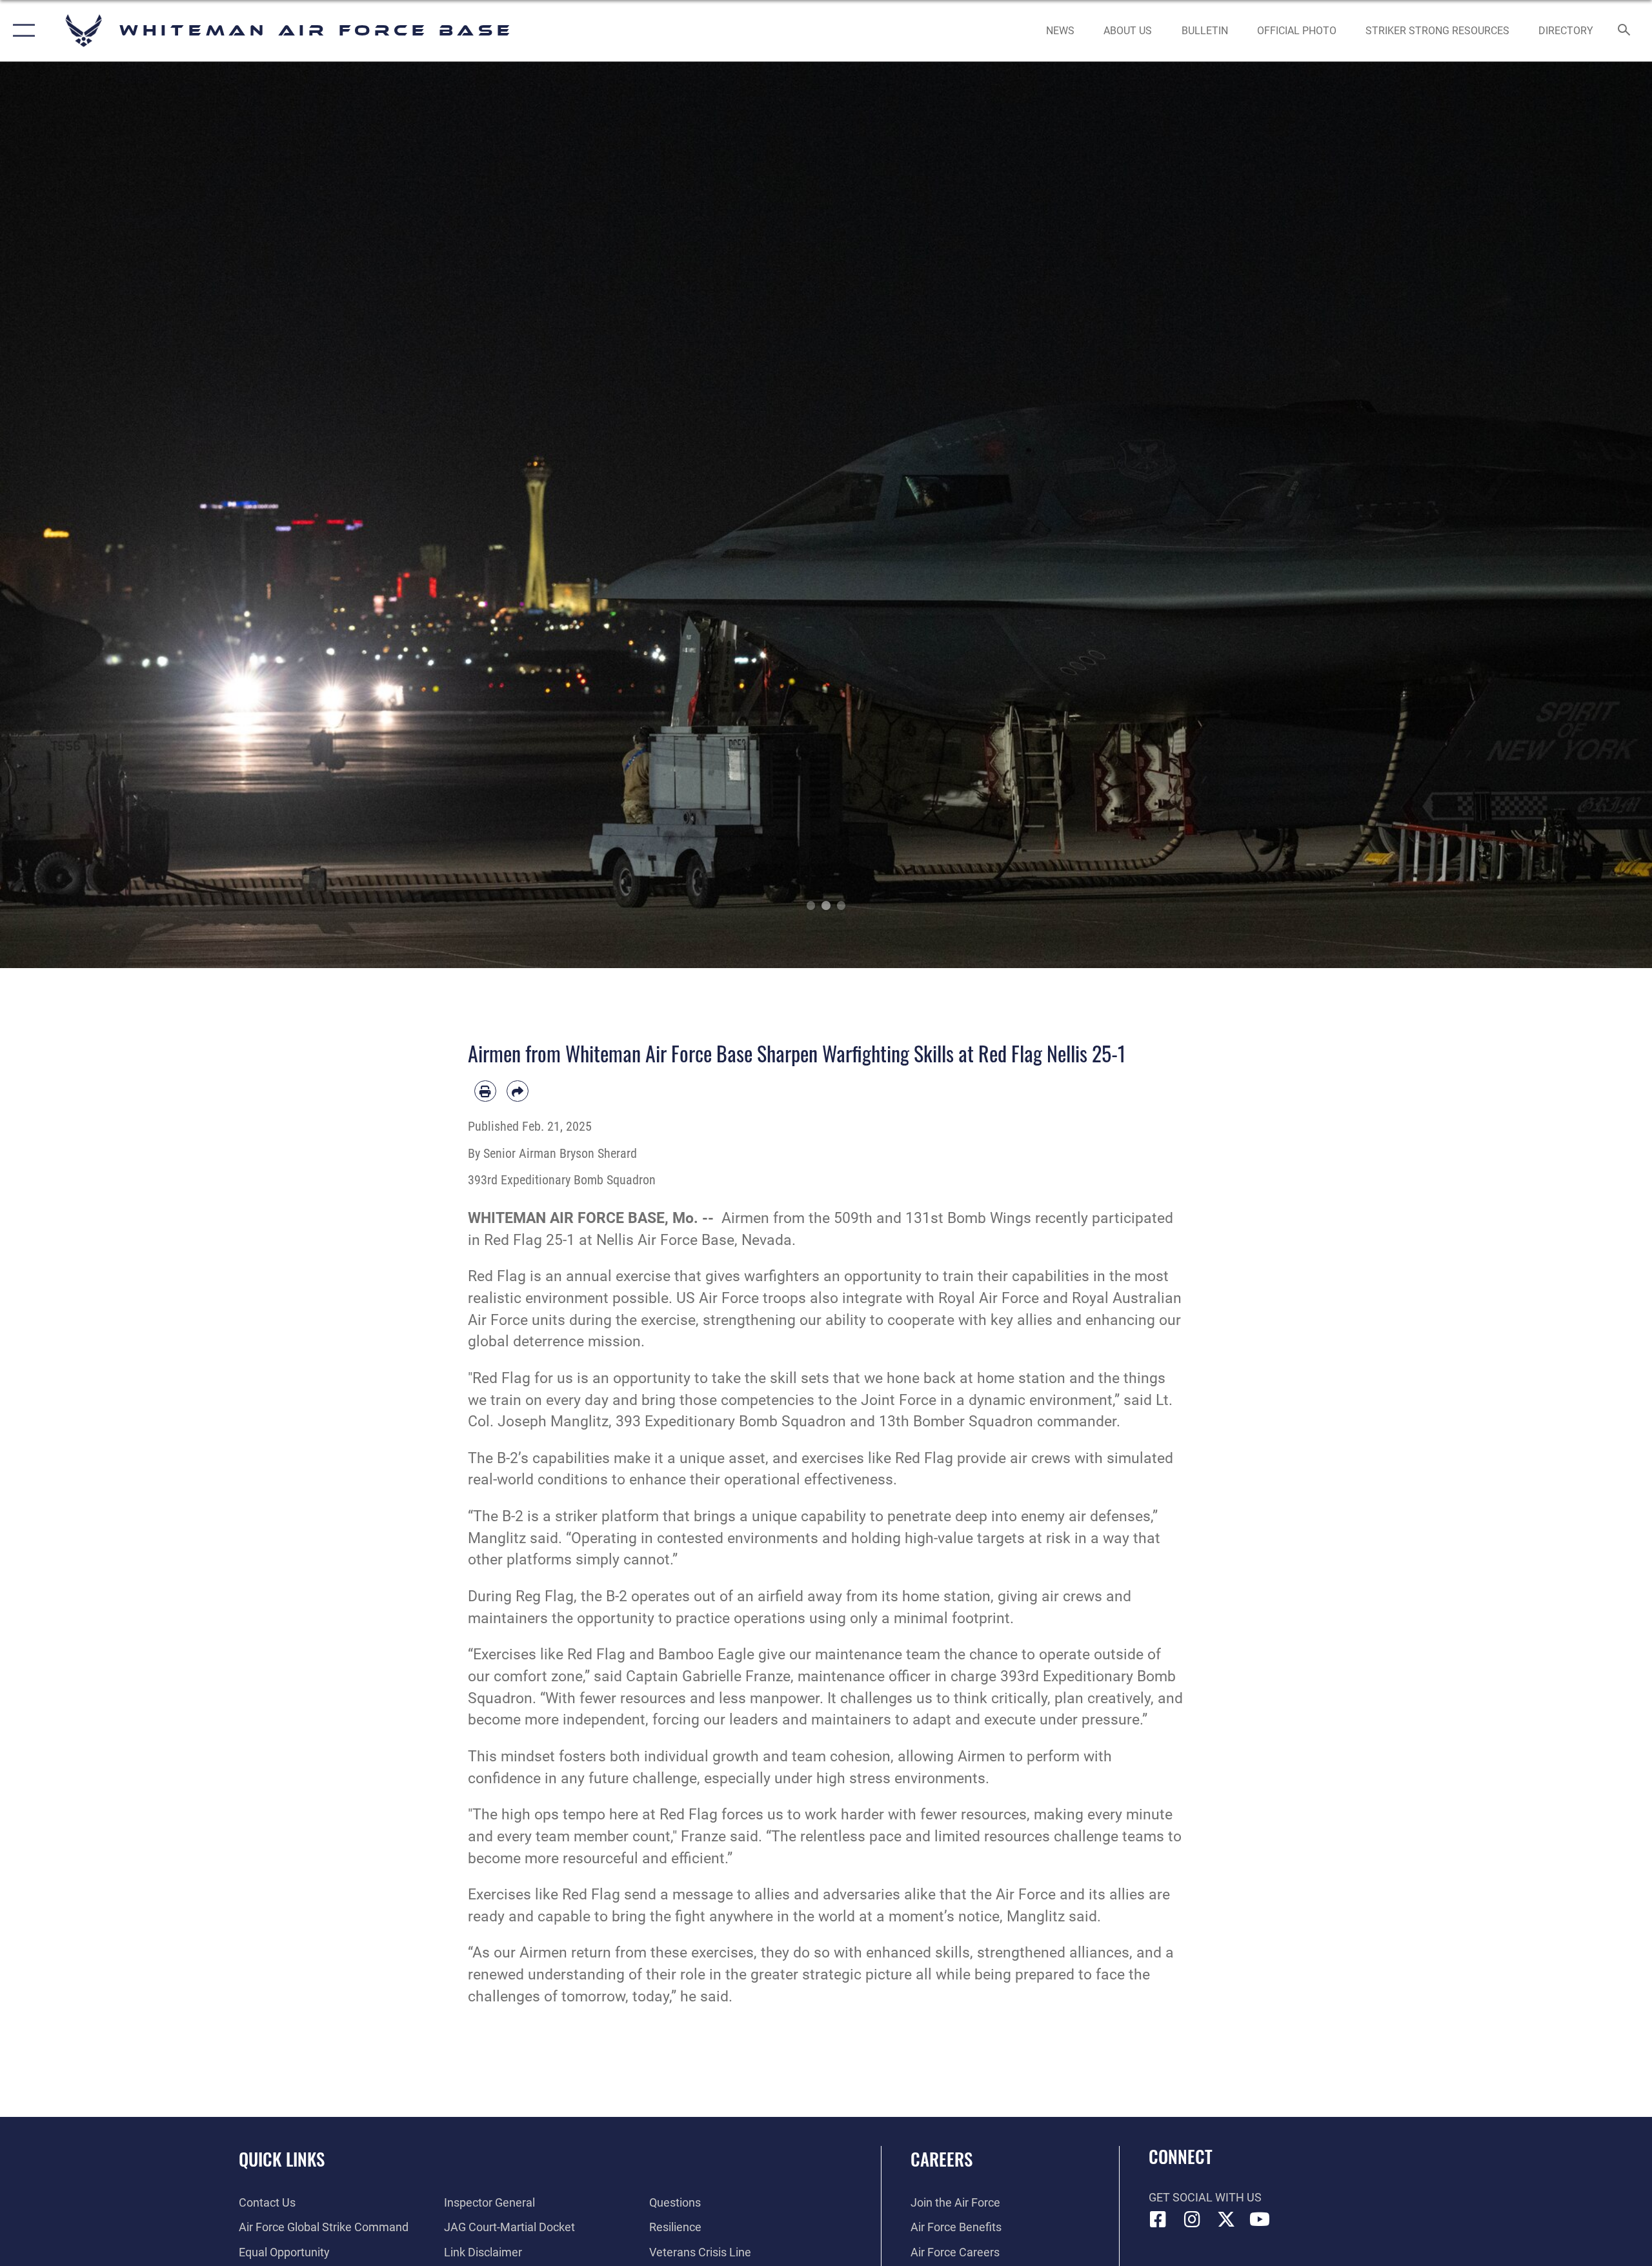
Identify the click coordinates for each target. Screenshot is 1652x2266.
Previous (83, 515)
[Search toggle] (1625, 31)
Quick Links (282, 2159)
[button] (21, 31)
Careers (942, 2159)
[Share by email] (518, 1091)
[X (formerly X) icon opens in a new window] (1226, 2220)
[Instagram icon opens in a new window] (1192, 2220)
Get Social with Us (1205, 2197)
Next (1569, 515)
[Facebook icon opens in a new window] (1158, 2220)
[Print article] (485, 1091)
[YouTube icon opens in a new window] (1260, 2220)
